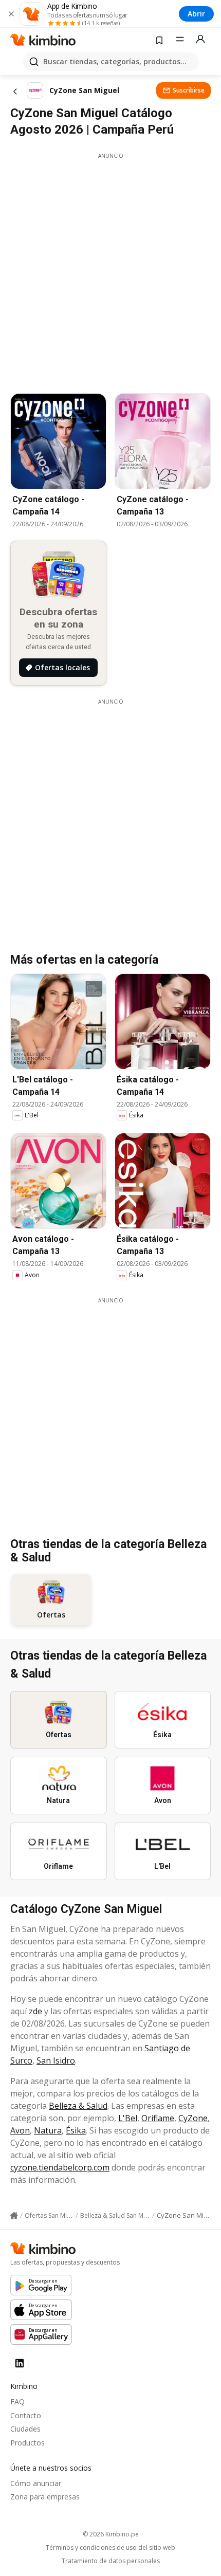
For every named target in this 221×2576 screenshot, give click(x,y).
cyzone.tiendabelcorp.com (60, 2167)
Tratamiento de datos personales (111, 2561)
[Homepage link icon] (14, 2216)
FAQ (17, 2402)
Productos (27, 2443)
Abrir (196, 14)
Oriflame (158, 2118)
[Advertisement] (110, 270)
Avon (20, 2130)
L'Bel (128, 2118)
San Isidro (56, 2060)
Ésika (76, 2130)
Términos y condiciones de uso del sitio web (110, 2548)
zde (35, 2011)
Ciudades (25, 2429)
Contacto (26, 2415)
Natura (48, 2130)
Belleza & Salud (78, 2106)
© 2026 (111, 2534)
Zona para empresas (45, 2497)
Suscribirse (189, 90)
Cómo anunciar (36, 2483)
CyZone (193, 2118)
